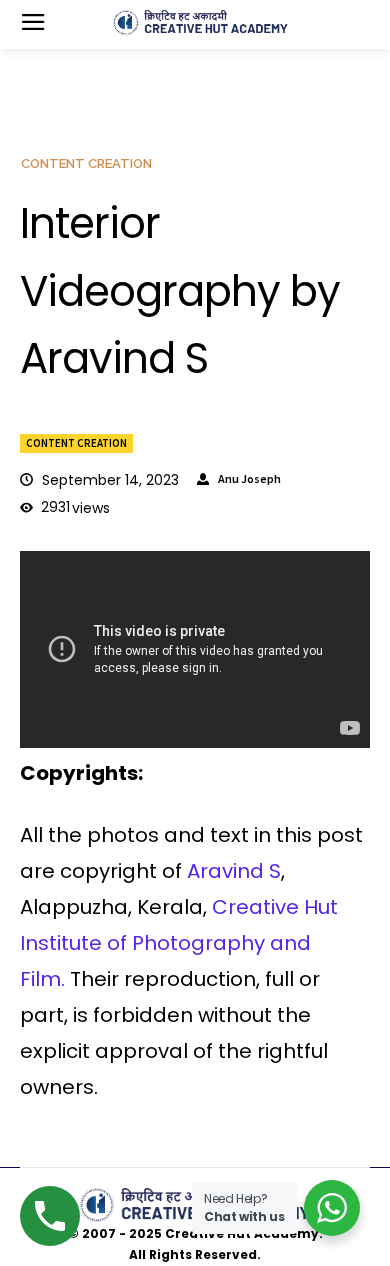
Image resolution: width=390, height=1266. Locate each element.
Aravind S (231, 871)
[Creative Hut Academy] (200, 23)
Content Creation (76, 443)
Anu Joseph (249, 479)
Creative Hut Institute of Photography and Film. (179, 943)
